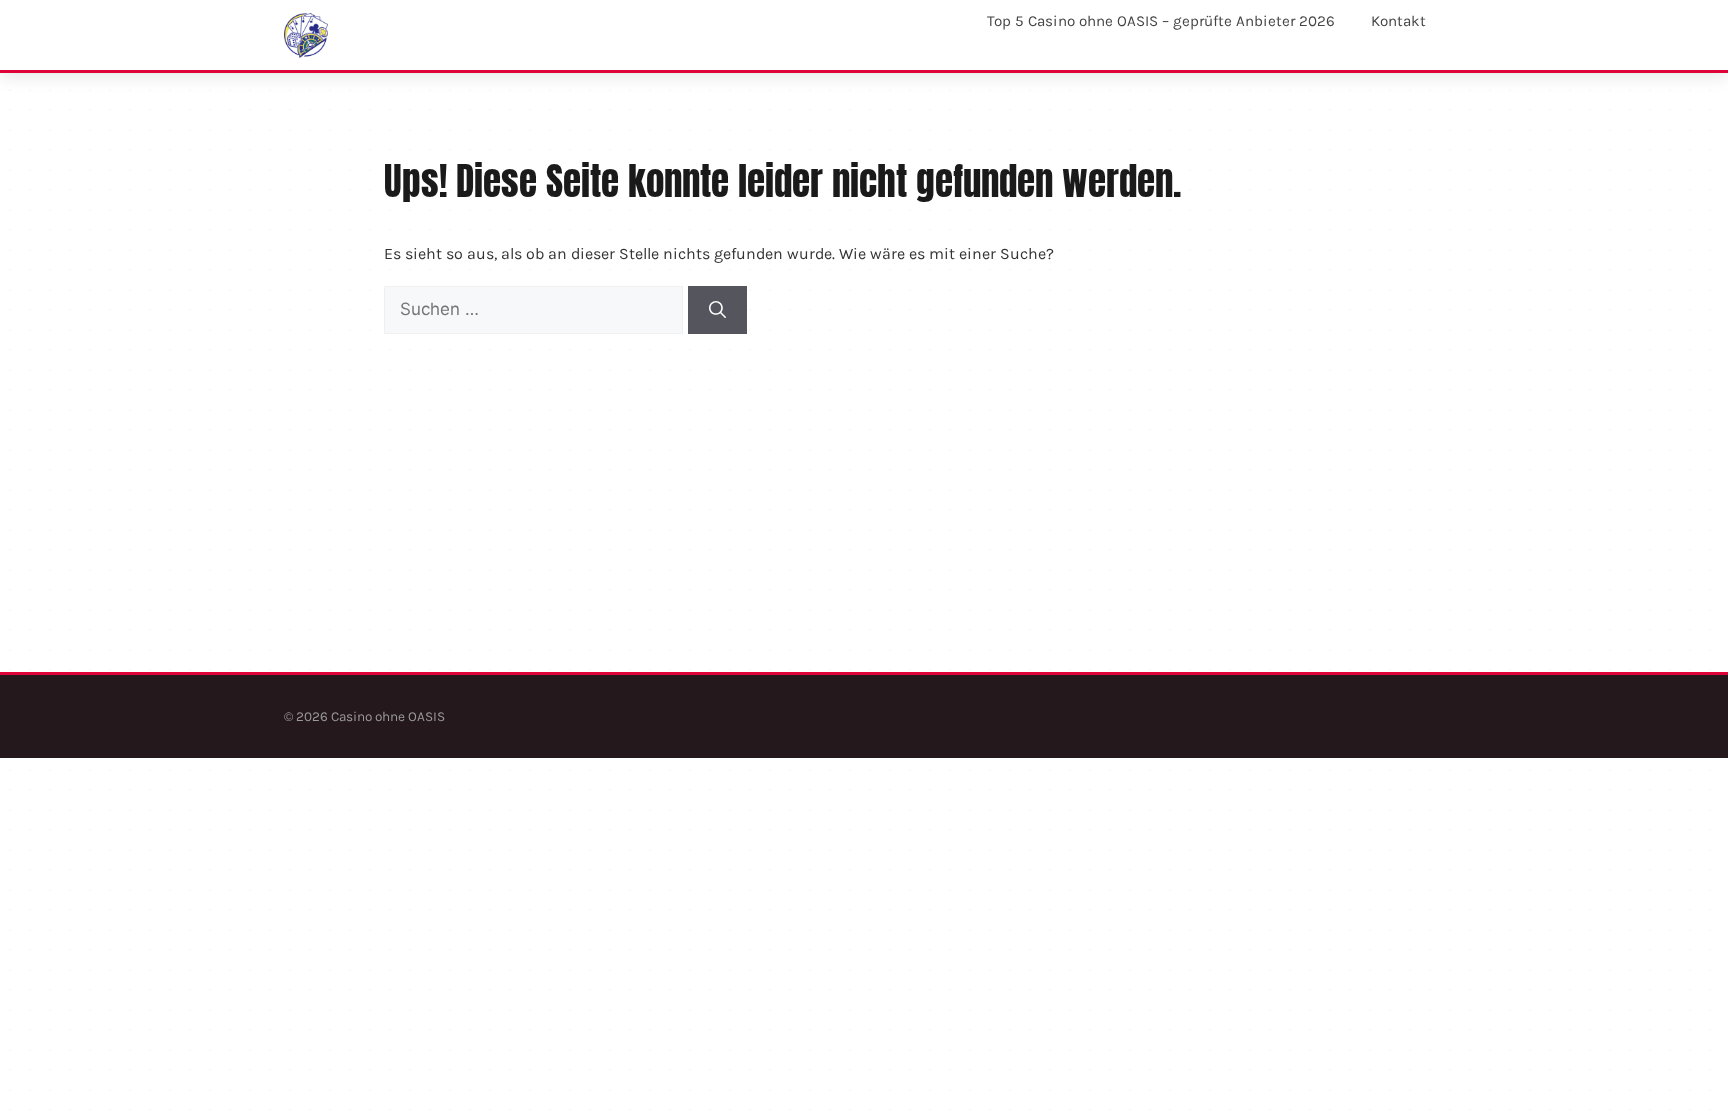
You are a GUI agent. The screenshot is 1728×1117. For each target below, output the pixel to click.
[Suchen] (717, 310)
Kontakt (1398, 21)
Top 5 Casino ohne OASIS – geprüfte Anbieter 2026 (1161, 21)
